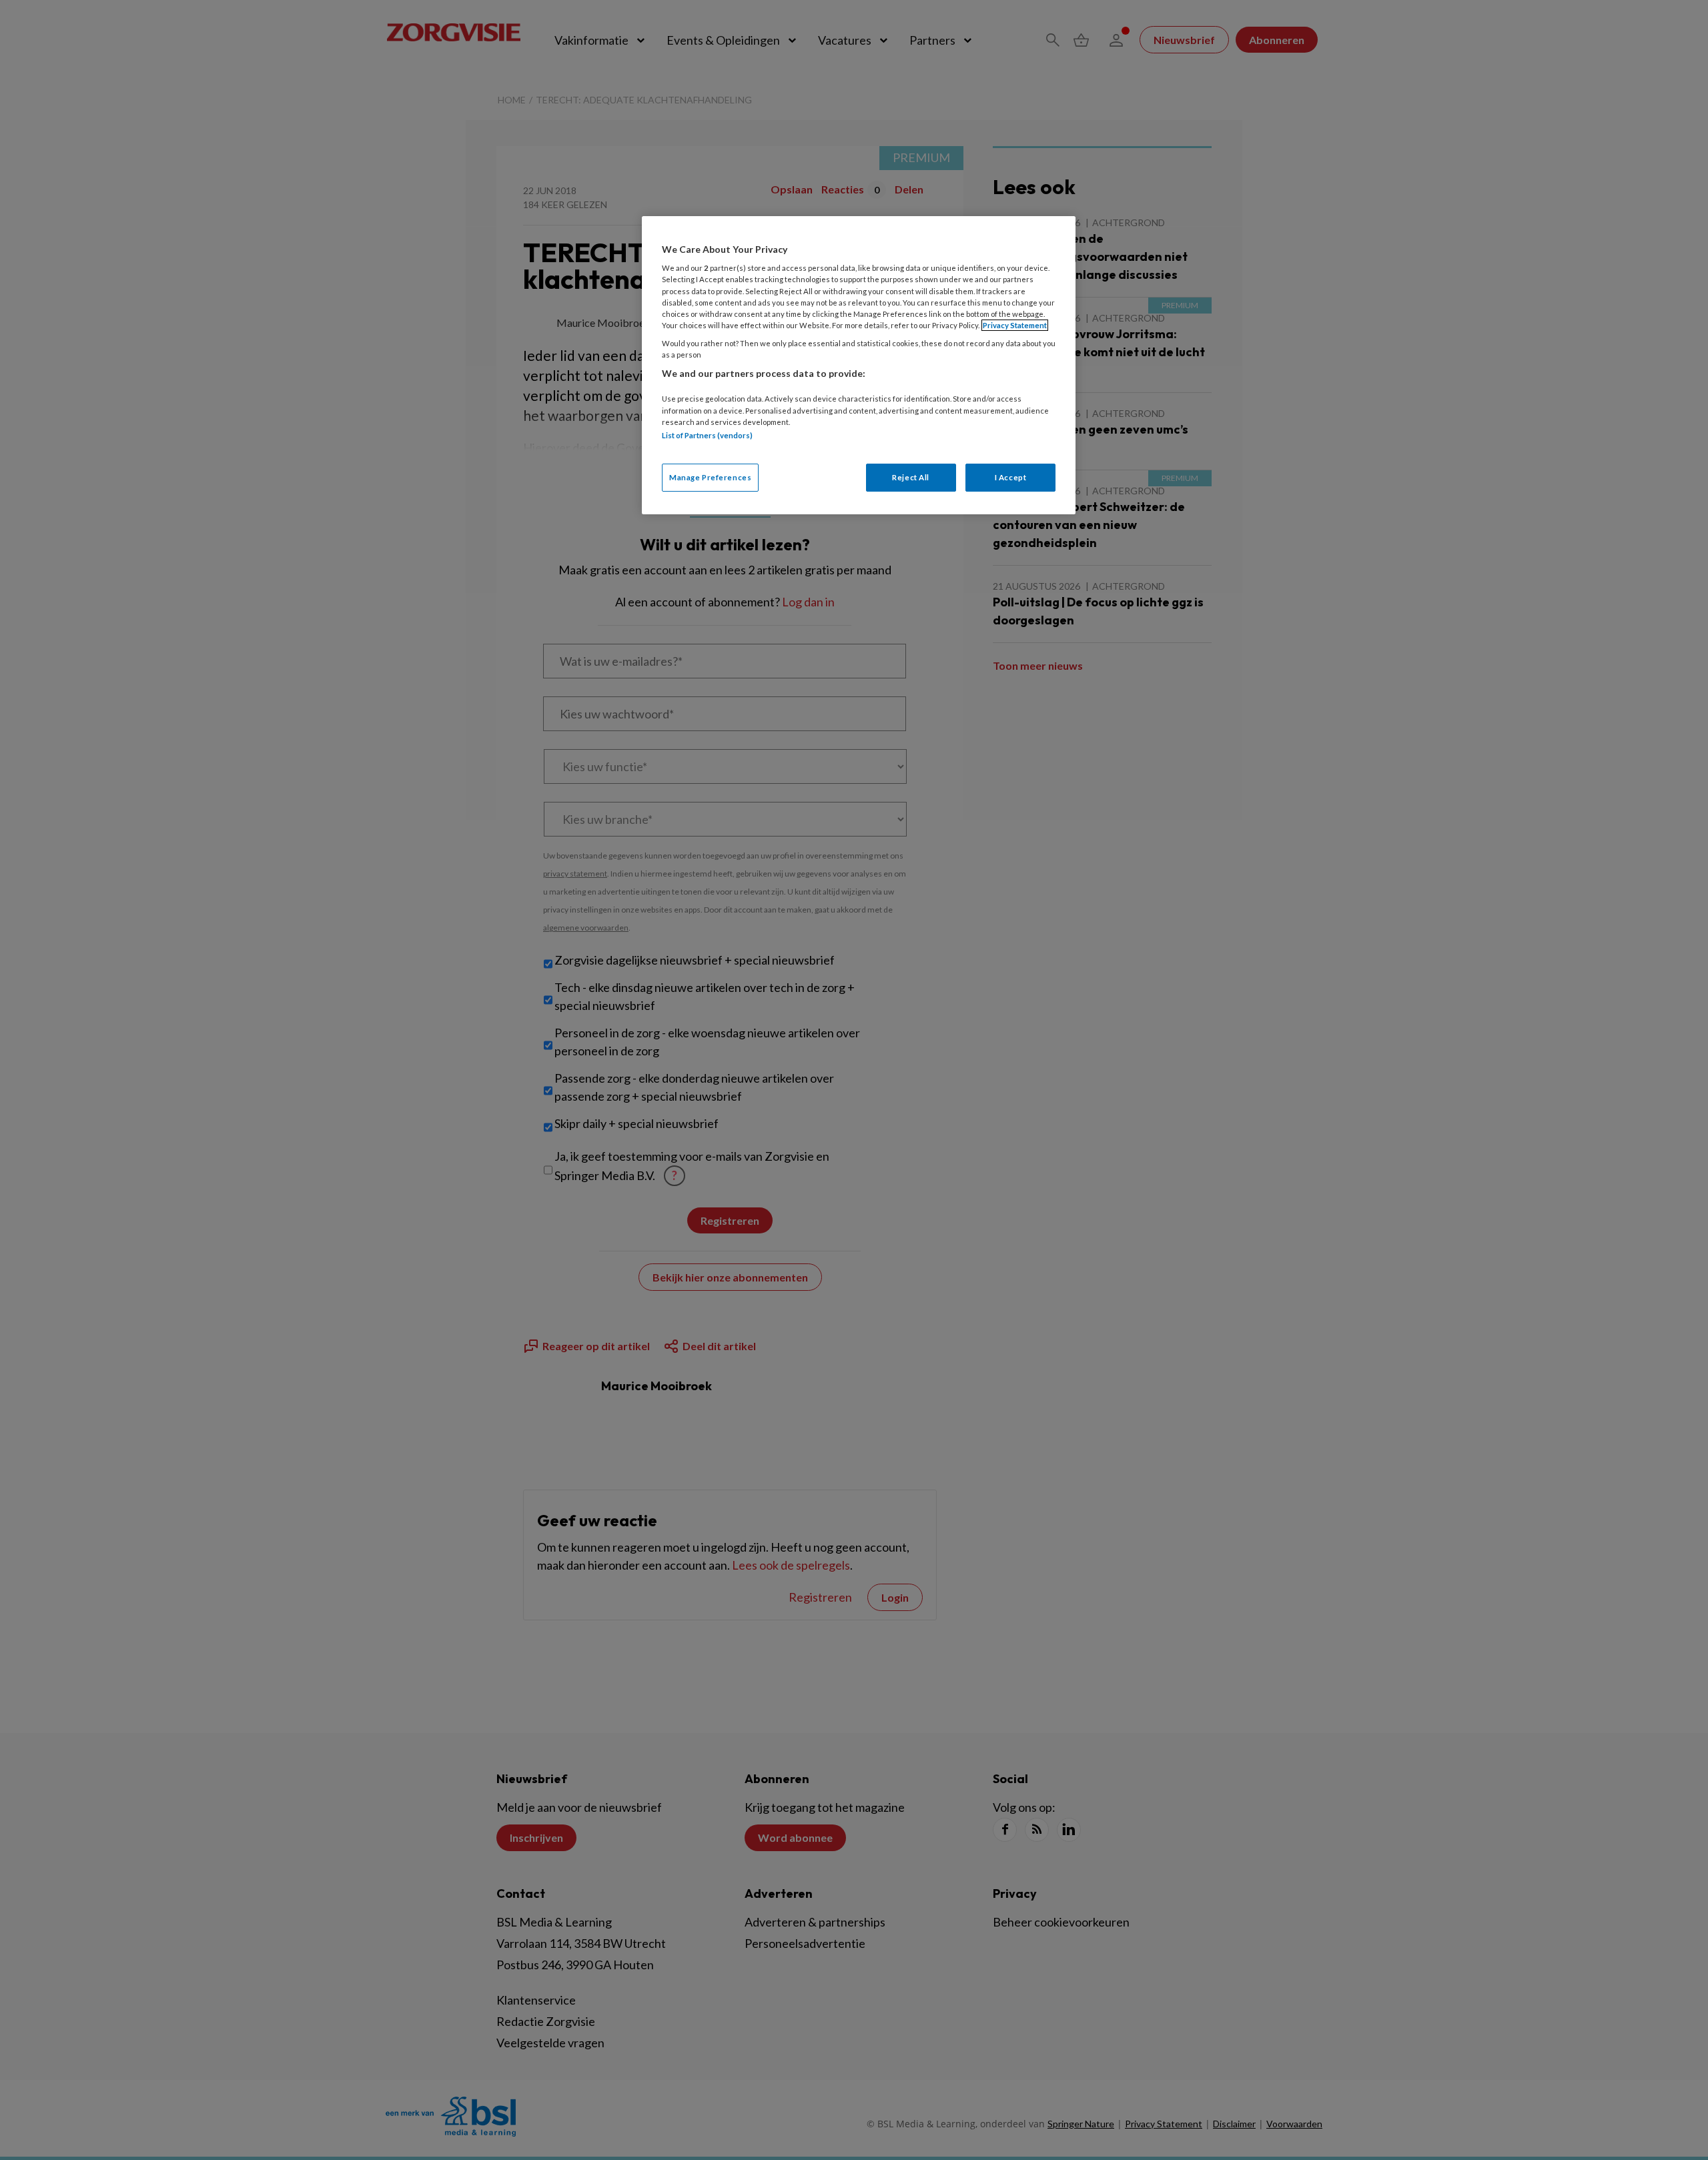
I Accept (1011, 477)
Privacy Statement (1015, 325)
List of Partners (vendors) (707, 435)
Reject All (911, 477)
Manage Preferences (710, 477)
